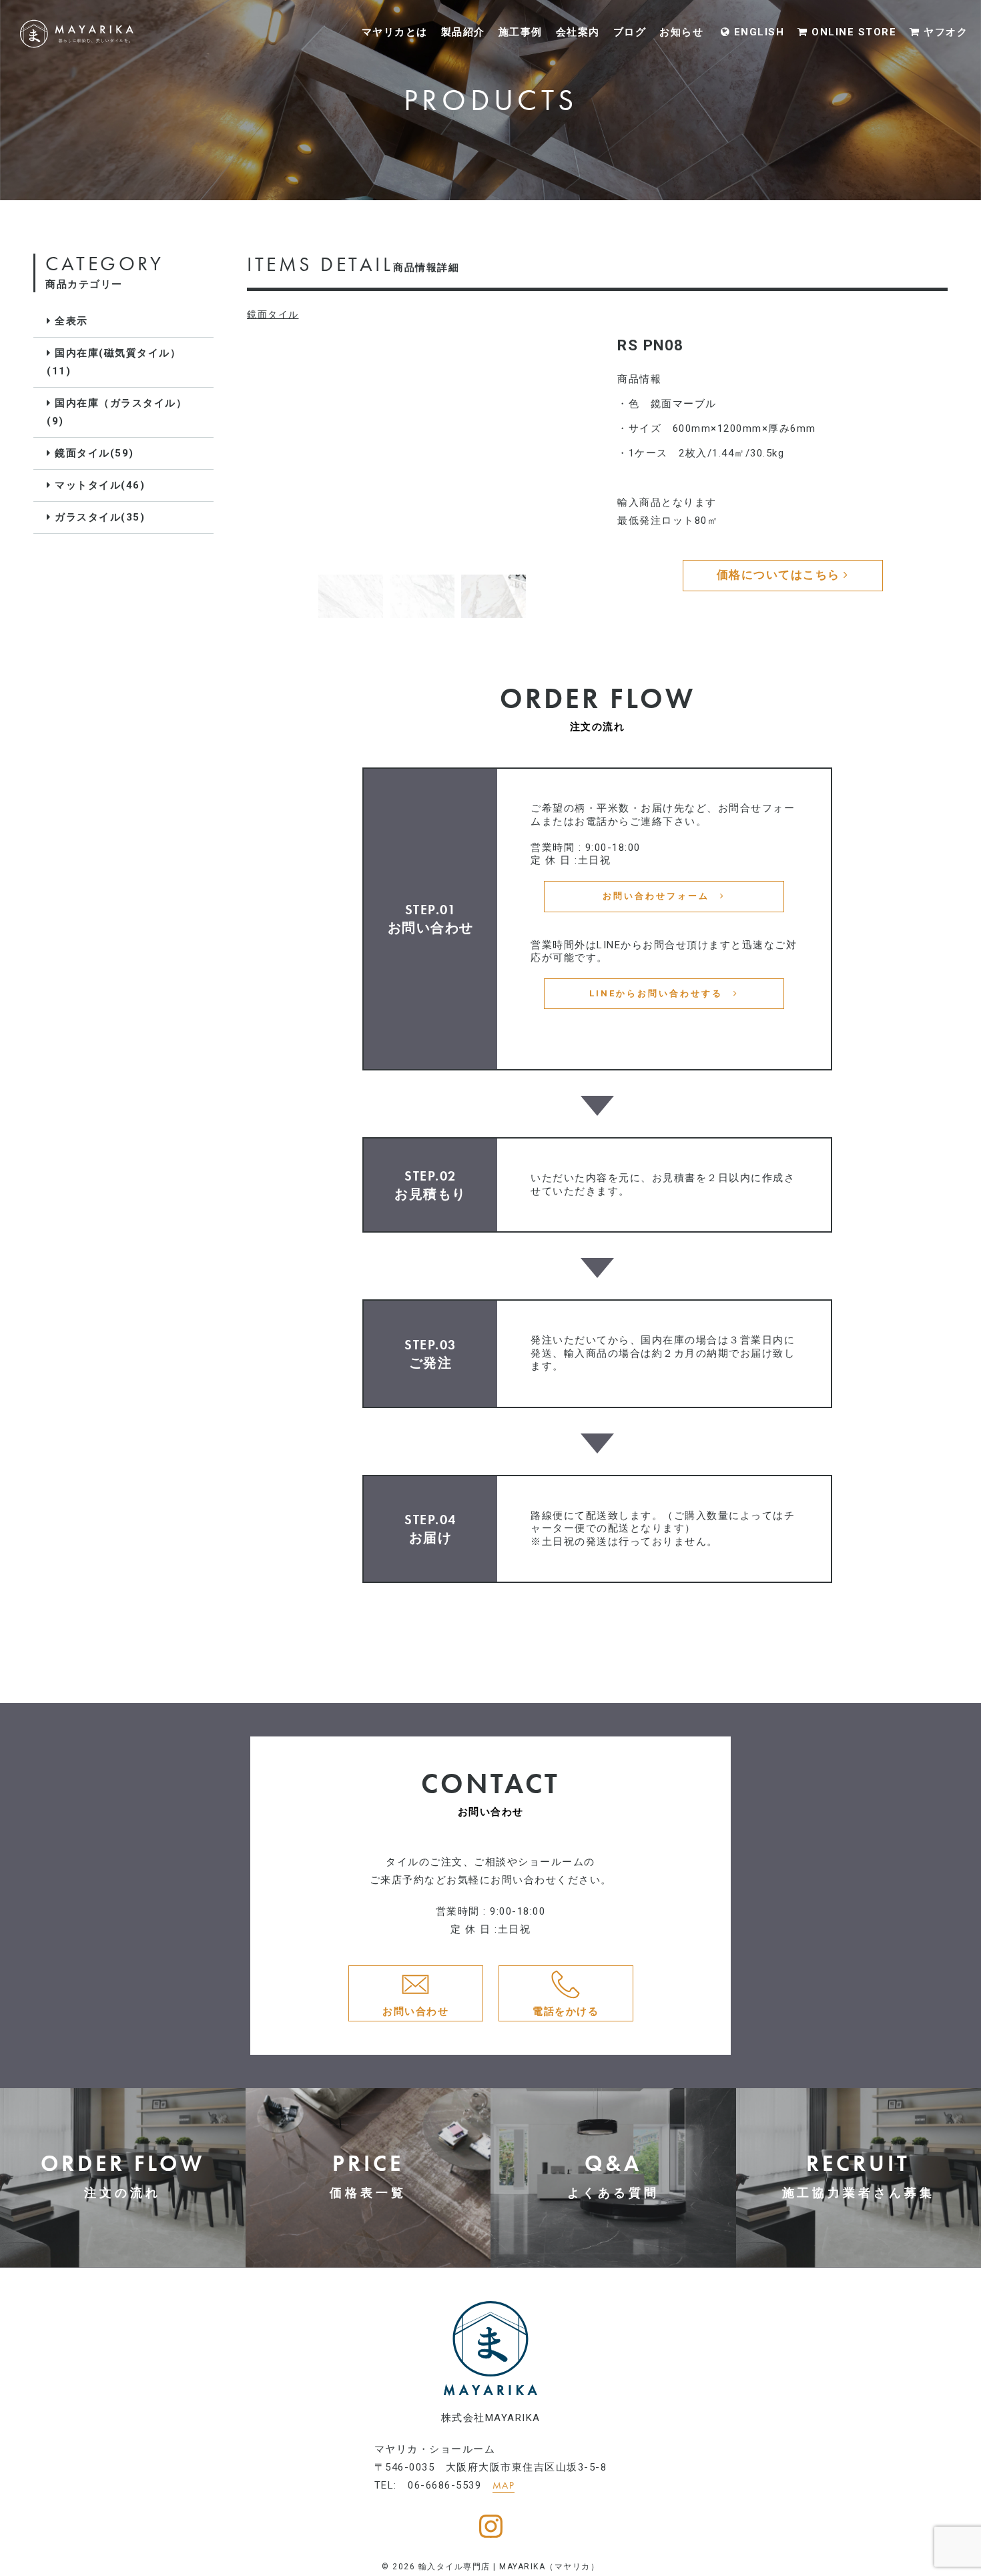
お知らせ (681, 31)
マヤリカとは (395, 31)
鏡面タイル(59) (93, 453)
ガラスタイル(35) (98, 517)
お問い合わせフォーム (661, 896)
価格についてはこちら (780, 575)
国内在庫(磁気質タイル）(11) (114, 362)
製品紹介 (463, 31)
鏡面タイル (273, 314)
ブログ (630, 31)
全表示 (70, 321)
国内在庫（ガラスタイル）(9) (117, 412)
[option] (422, 451)
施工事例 (521, 31)
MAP (504, 2485)
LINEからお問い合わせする (661, 993)
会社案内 (578, 31)
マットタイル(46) (98, 485)
